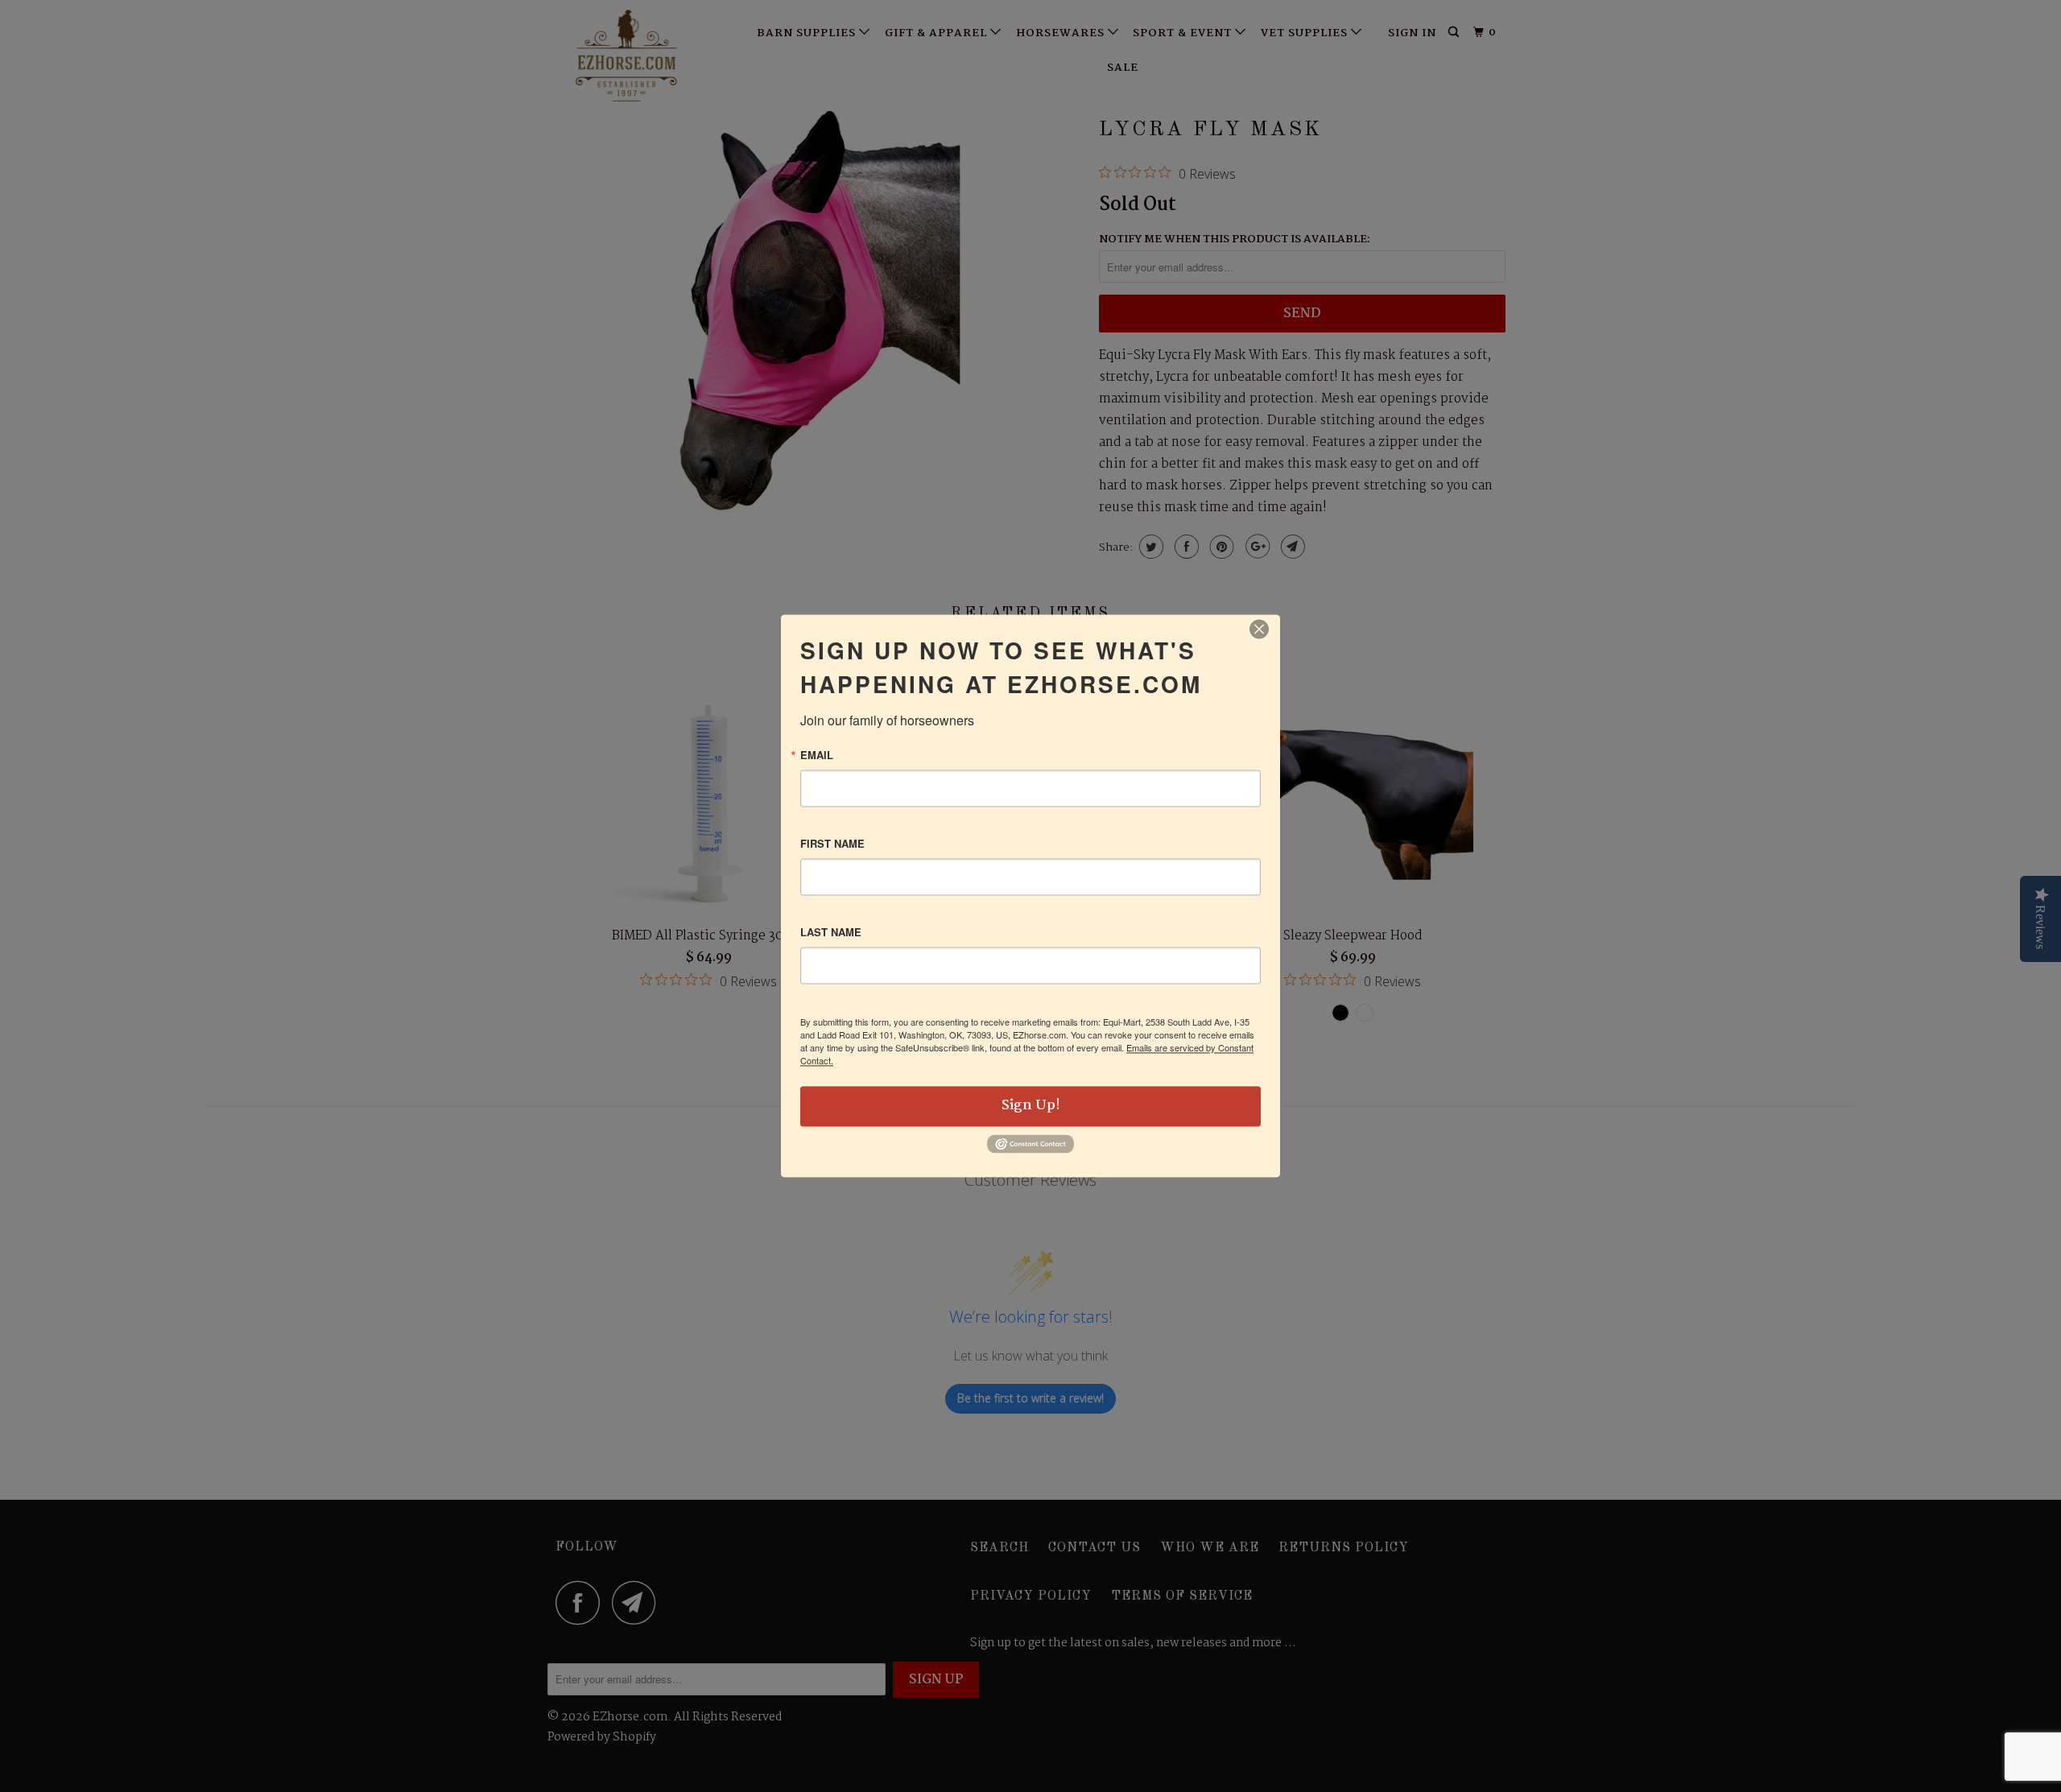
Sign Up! (1031, 1106)
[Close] (1259, 629)
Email (817, 755)
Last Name (831, 932)
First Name (832, 843)
